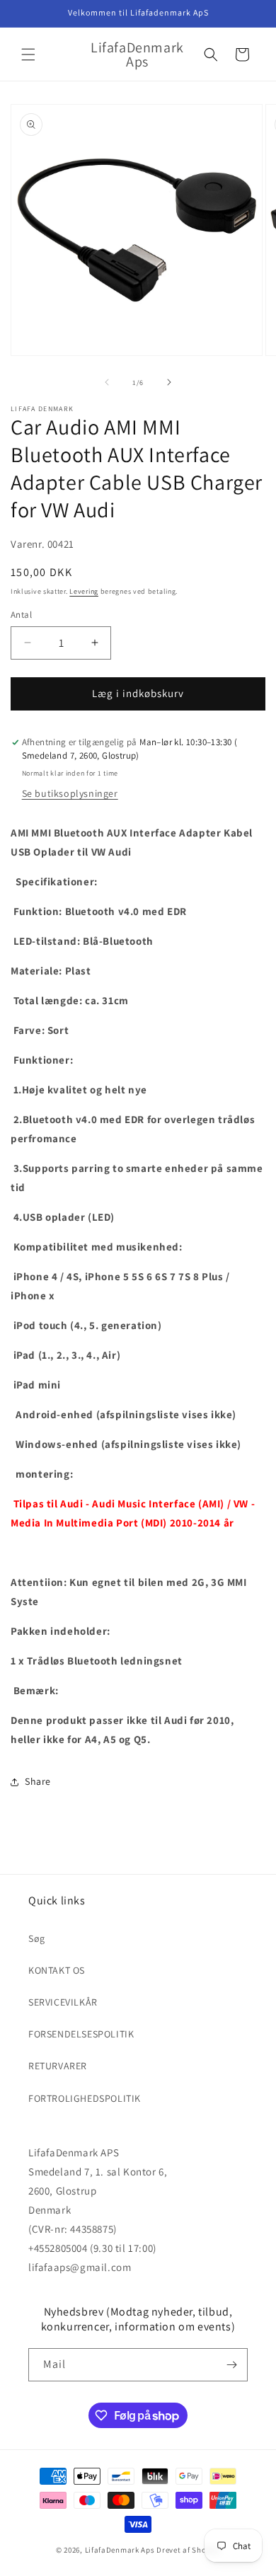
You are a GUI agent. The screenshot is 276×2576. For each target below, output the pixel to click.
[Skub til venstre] (107, 382)
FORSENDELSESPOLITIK (81, 2034)
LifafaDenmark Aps (120, 2550)
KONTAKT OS (57, 1970)
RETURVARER (58, 2066)
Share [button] (38, 1781)
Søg (37, 1938)
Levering (84, 591)
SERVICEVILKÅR (63, 2002)
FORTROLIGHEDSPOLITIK (85, 2098)
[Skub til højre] (169, 382)
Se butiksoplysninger (70, 793)
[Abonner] (231, 2365)
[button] (28, 54)
